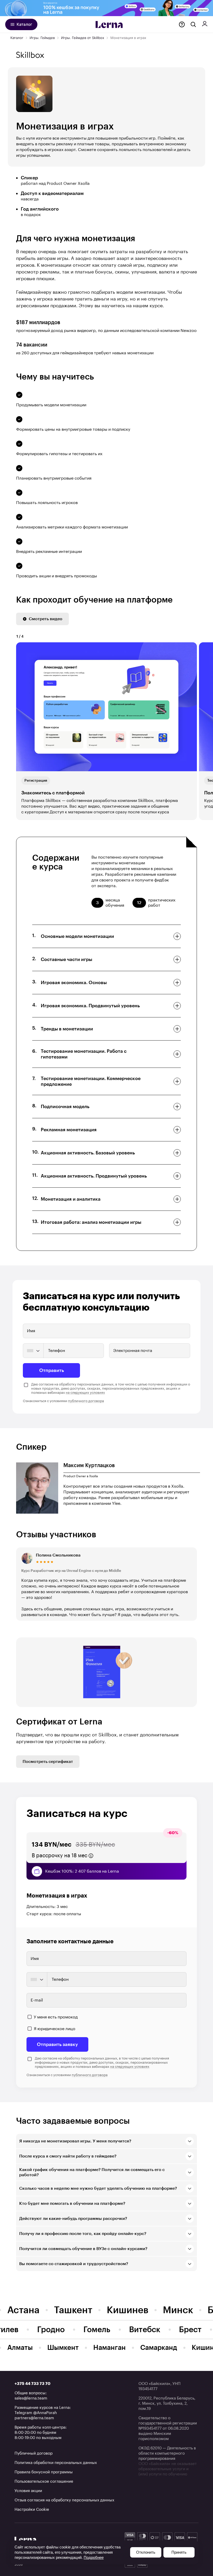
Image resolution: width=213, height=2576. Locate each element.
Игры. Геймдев (42, 38)
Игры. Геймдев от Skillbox (83, 38)
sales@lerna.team (31, 2398)
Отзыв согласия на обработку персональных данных (64, 2500)
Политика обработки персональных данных (56, 2463)
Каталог (17, 38)
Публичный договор (34, 2453)
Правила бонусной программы (44, 2472)
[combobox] (33, 1351)
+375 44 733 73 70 (32, 2384)
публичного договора (86, 1401)
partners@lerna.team (34, 2418)
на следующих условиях (85, 1393)
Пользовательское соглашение (44, 2482)
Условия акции (28, 2491)
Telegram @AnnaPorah (36, 2413)
